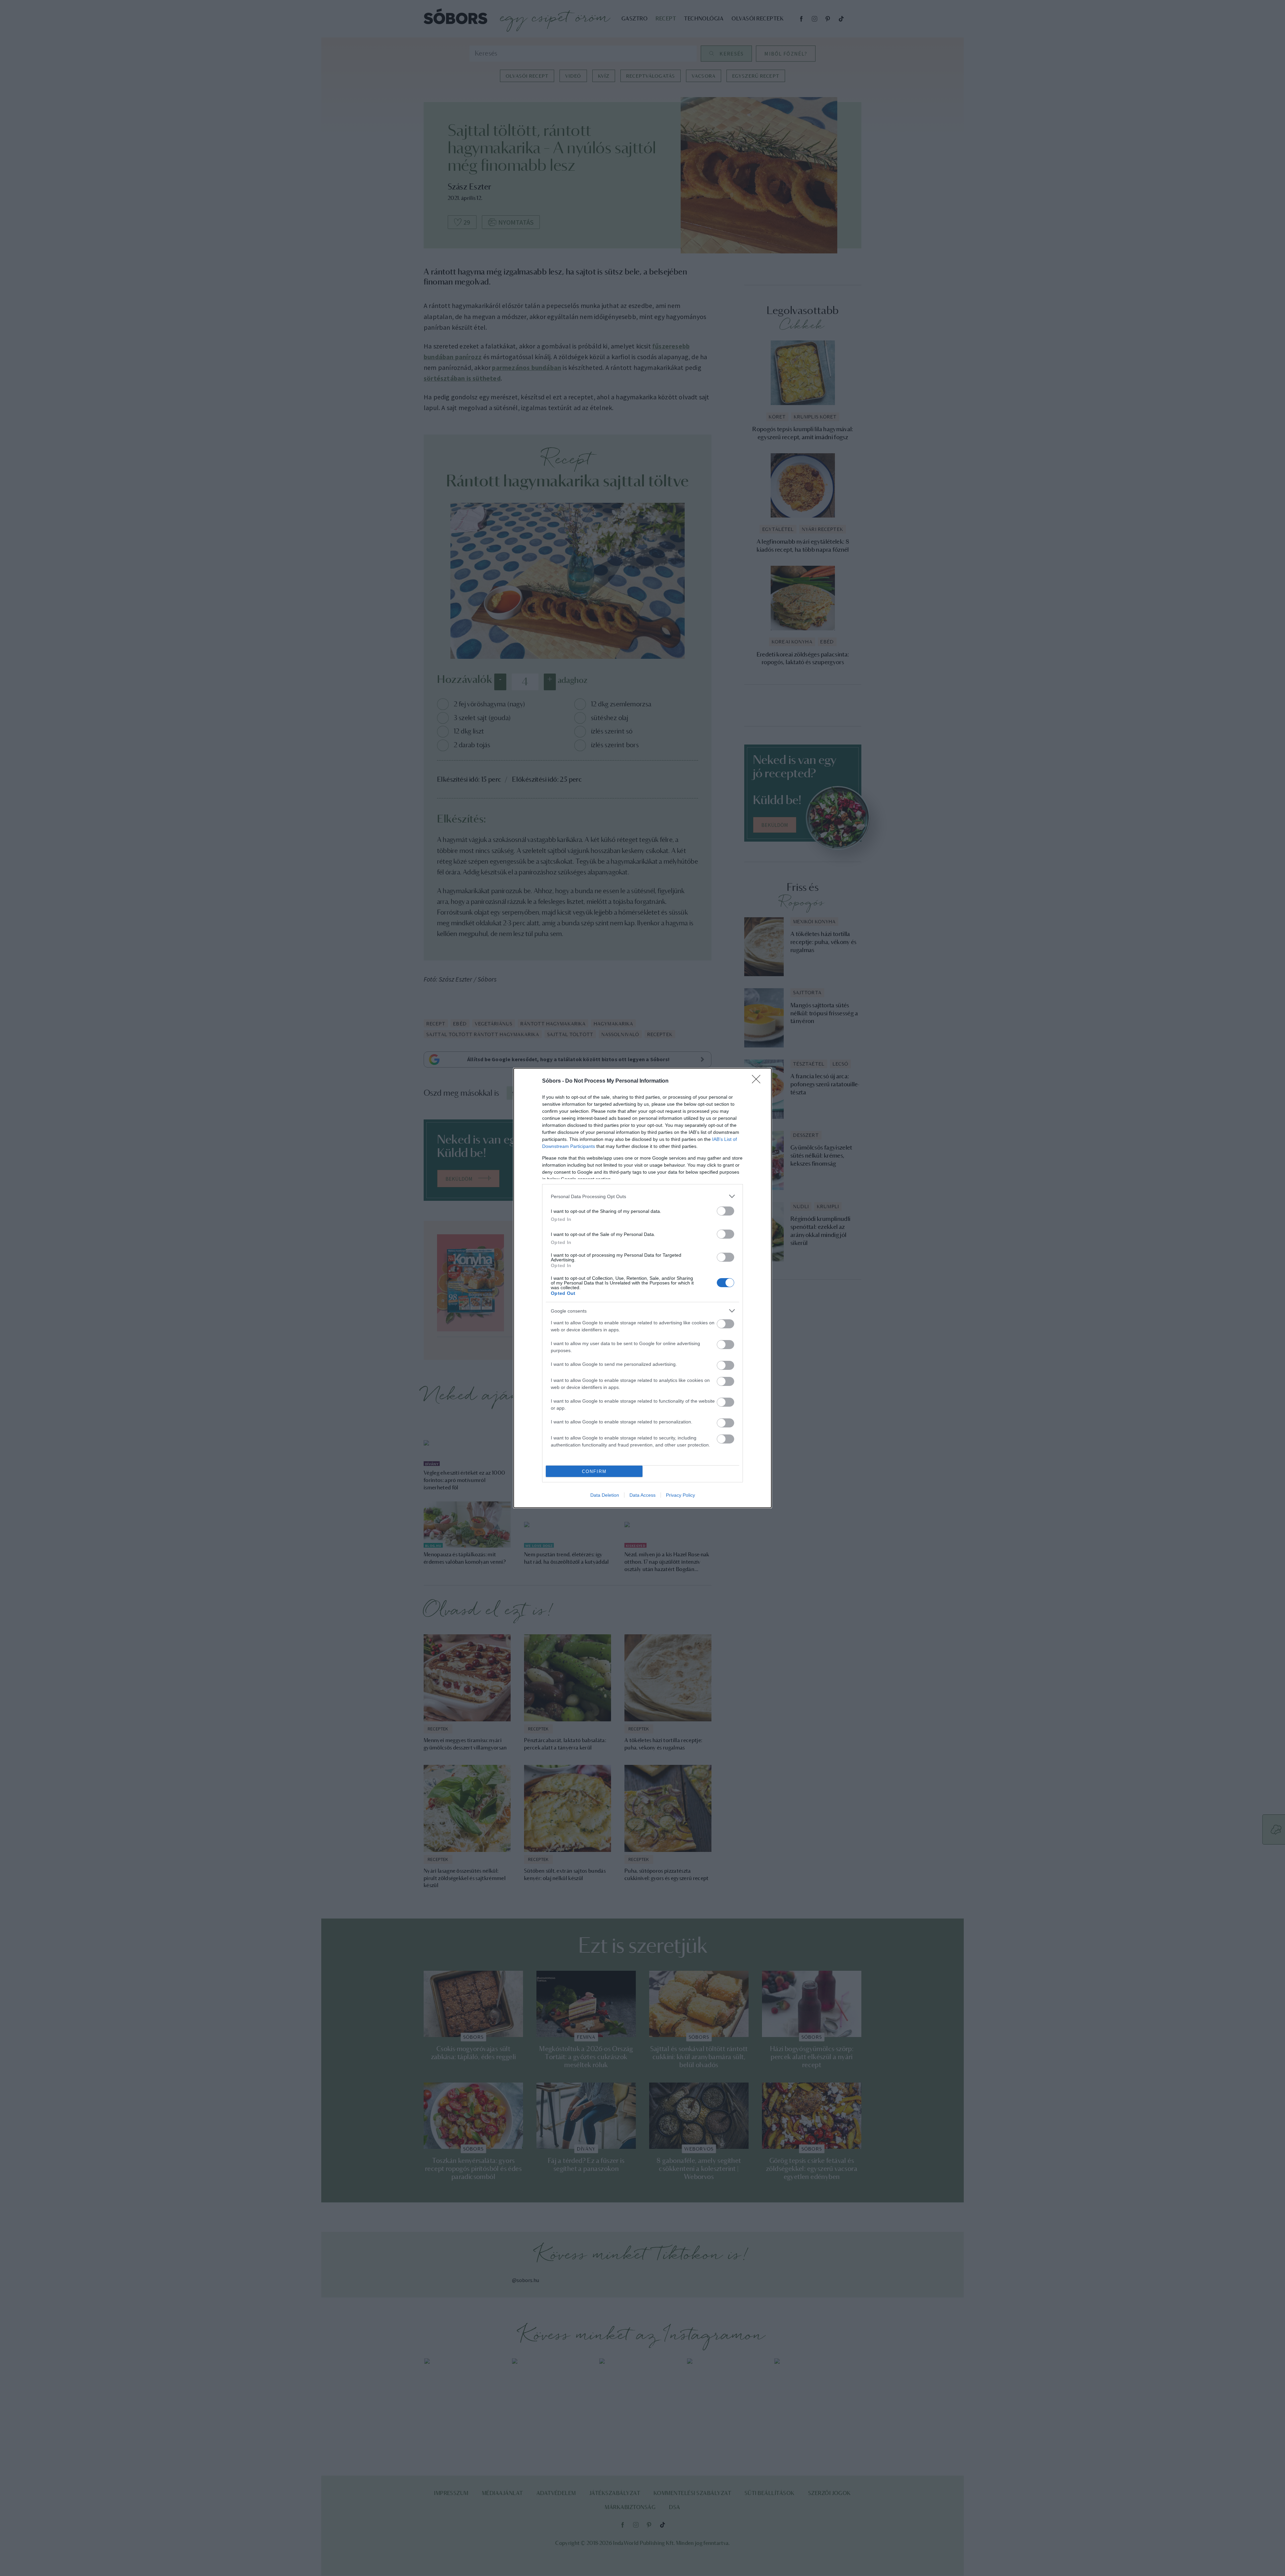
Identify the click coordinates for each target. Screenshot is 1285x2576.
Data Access (642, 1495)
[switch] (725, 1211)
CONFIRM (594, 1471)
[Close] (758, 1081)
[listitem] (642, 1196)
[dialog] (642, 1288)
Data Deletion (605, 1495)
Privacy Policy (680, 1495)
